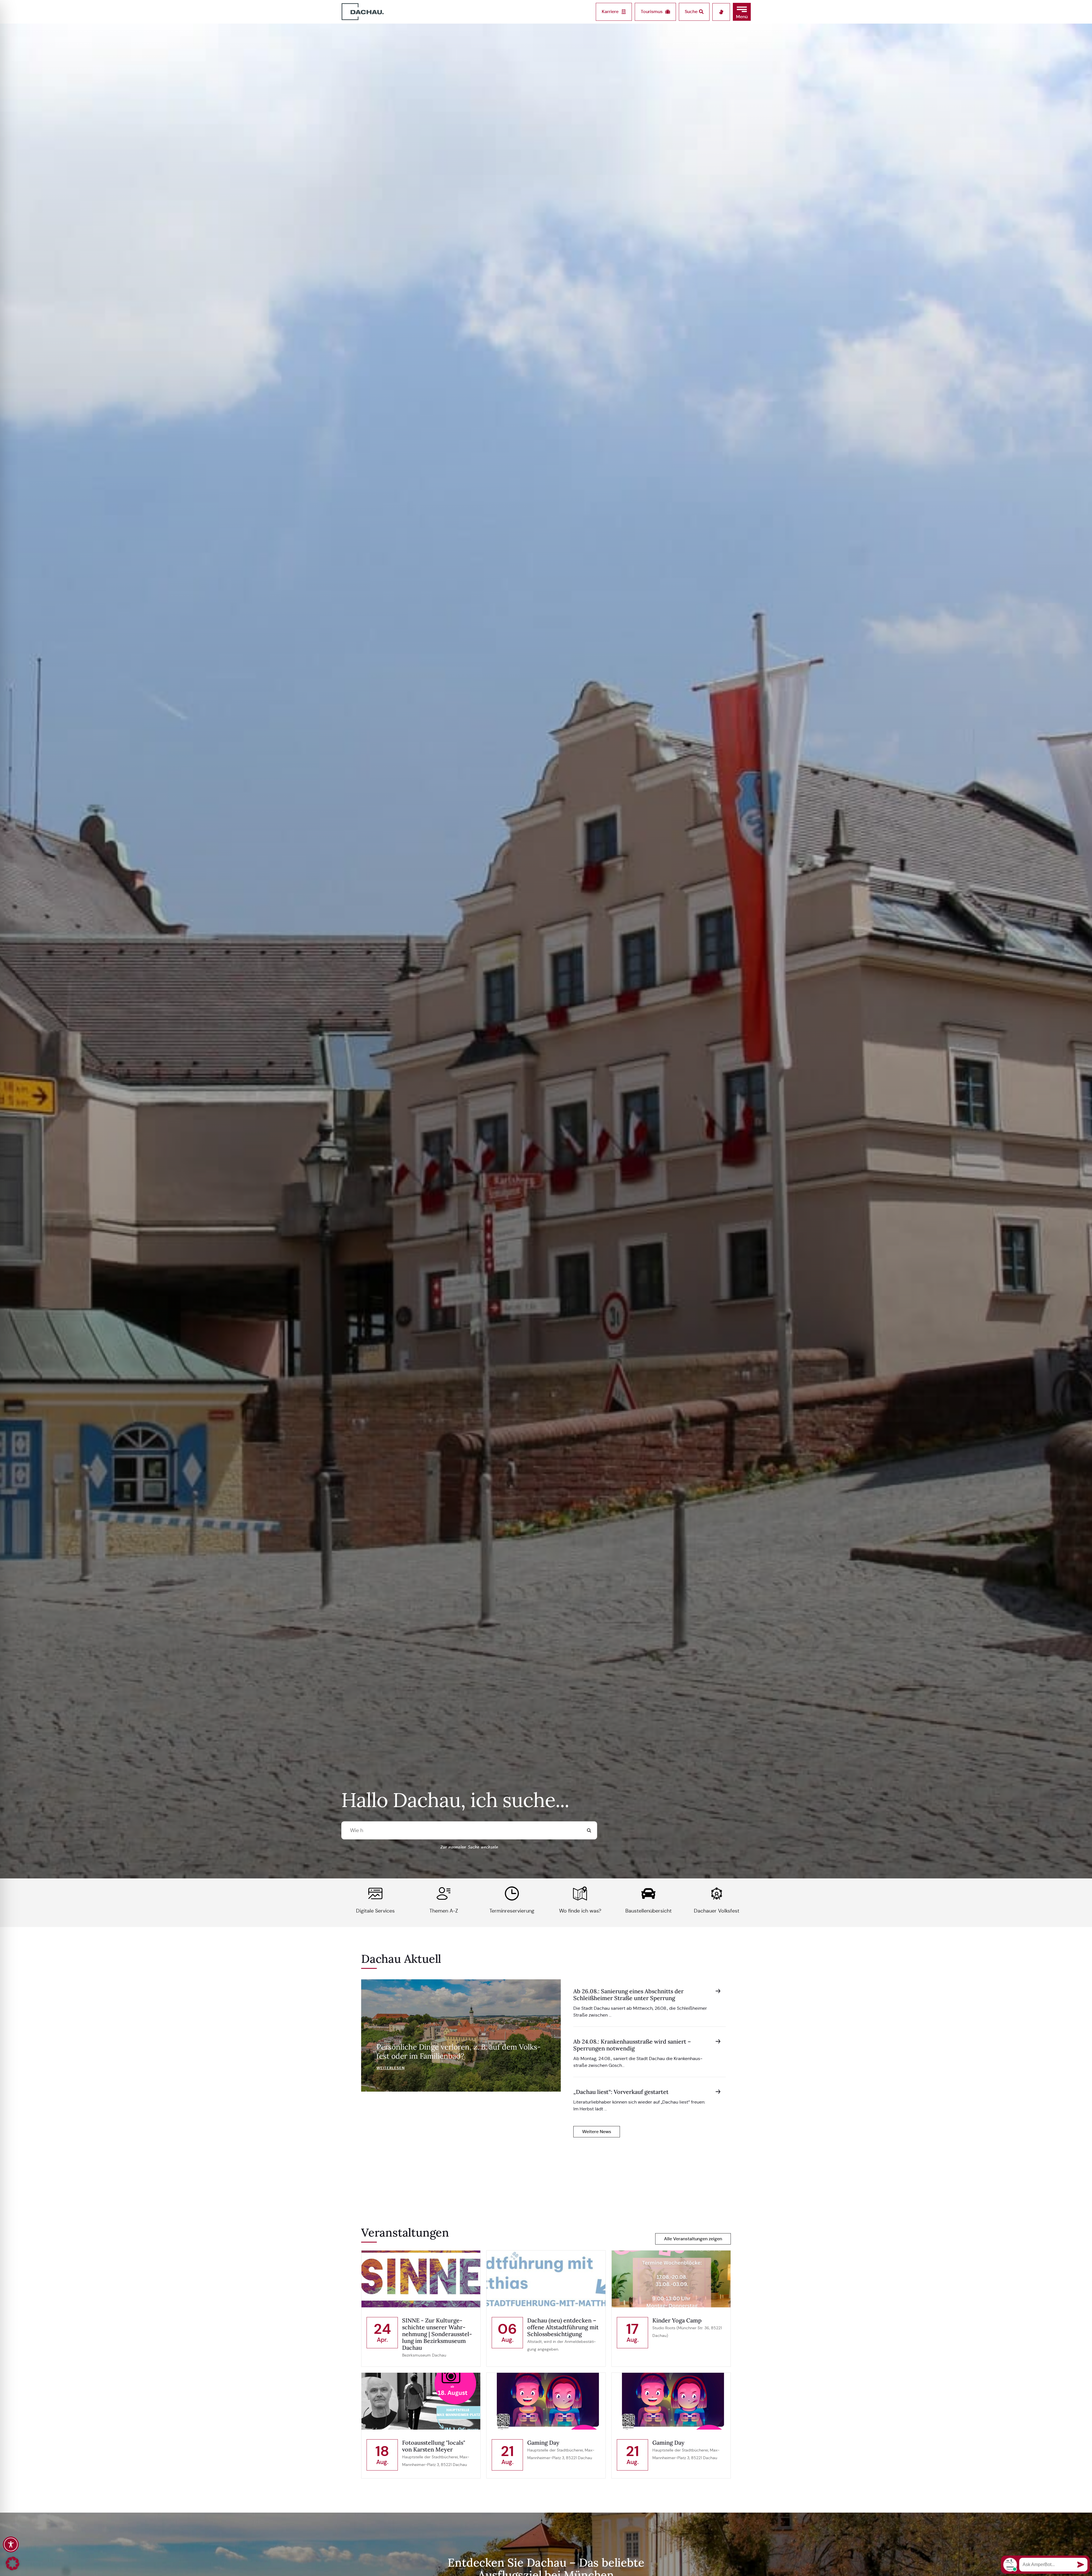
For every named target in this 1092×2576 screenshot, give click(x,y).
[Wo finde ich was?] (580, 1893)
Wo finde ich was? (580, 1911)
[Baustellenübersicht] (648, 1893)
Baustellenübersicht (649, 1911)
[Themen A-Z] (444, 1893)
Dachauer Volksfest (717, 1911)
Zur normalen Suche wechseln (469, 1847)
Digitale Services (375, 1911)
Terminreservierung (512, 1911)
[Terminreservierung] (512, 1893)
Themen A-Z (444, 1911)
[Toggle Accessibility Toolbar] (11, 2544)
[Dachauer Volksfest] (717, 1893)
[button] (742, 12)
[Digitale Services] (375, 1893)
